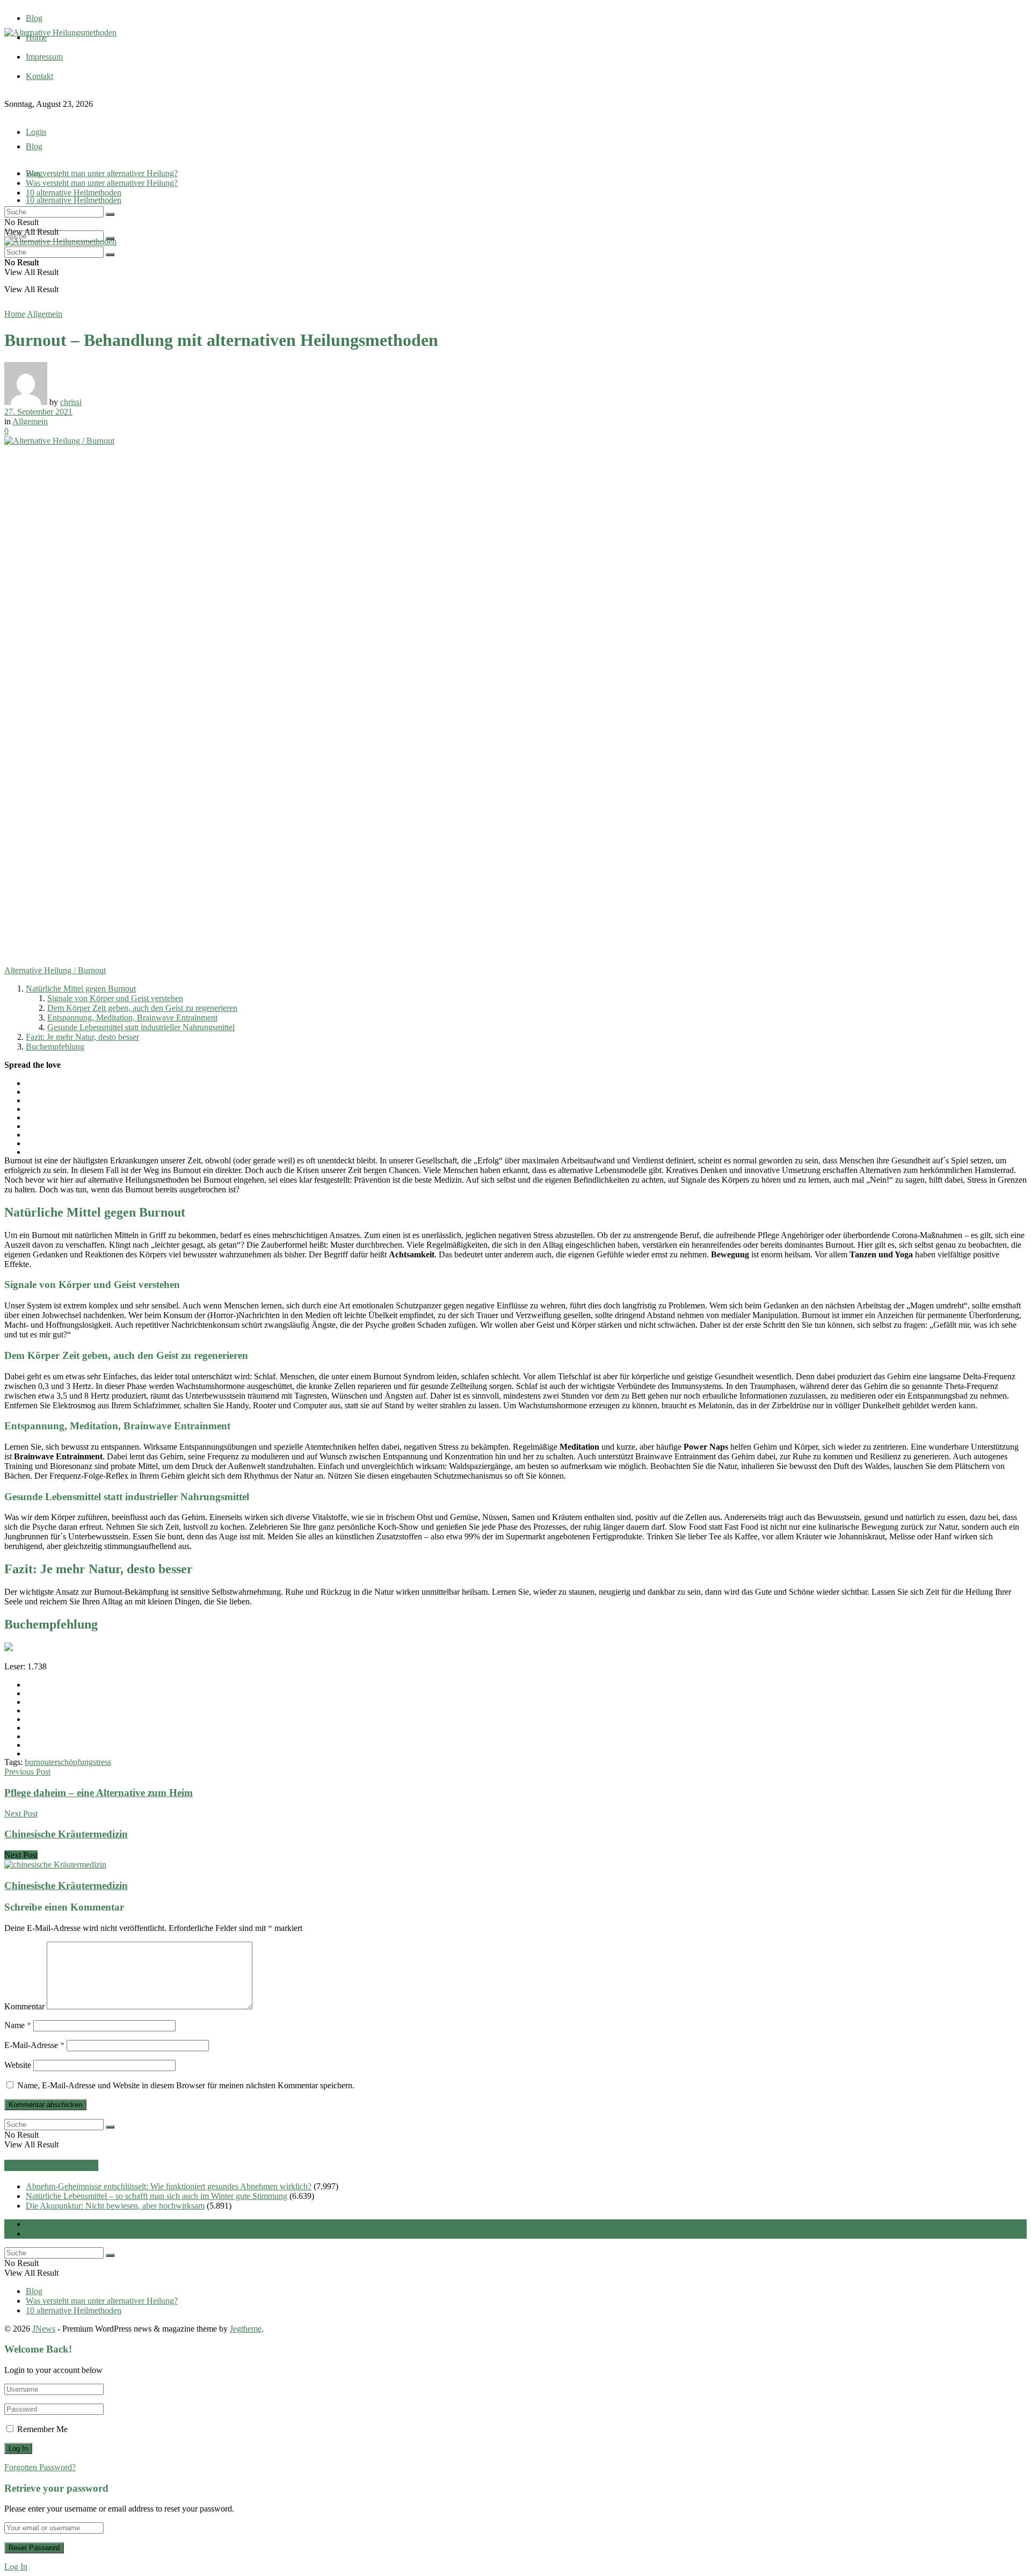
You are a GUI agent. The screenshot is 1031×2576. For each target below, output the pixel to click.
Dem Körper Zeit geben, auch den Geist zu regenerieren (142, 1008)
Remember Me (42, 2429)
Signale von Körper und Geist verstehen (115, 998)
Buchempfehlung (55, 1047)
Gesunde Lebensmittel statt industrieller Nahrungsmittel (141, 1027)
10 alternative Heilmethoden (74, 200)
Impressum (44, 57)
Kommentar (24, 2006)
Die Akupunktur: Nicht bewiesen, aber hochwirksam (115, 2206)
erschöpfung (72, 1762)
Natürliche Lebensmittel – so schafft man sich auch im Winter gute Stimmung (157, 2196)
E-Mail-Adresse (34, 2045)
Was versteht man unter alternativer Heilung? (102, 173)
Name (18, 2025)
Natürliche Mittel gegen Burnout (81, 989)
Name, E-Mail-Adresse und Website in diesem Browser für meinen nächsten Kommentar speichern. (186, 2085)
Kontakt (39, 76)
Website (18, 2065)
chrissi (71, 402)
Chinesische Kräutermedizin (66, 1886)
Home (15, 314)
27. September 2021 (38, 412)
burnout (38, 1762)
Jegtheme (246, 2329)
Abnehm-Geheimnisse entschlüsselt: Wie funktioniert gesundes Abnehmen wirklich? (169, 2186)
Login (36, 132)
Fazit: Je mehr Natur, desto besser (82, 1037)
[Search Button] (110, 214)
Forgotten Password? (40, 2467)
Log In (16, 2567)
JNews (44, 2329)
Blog (34, 18)
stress (102, 1762)
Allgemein (45, 314)
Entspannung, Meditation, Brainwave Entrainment (132, 1018)
